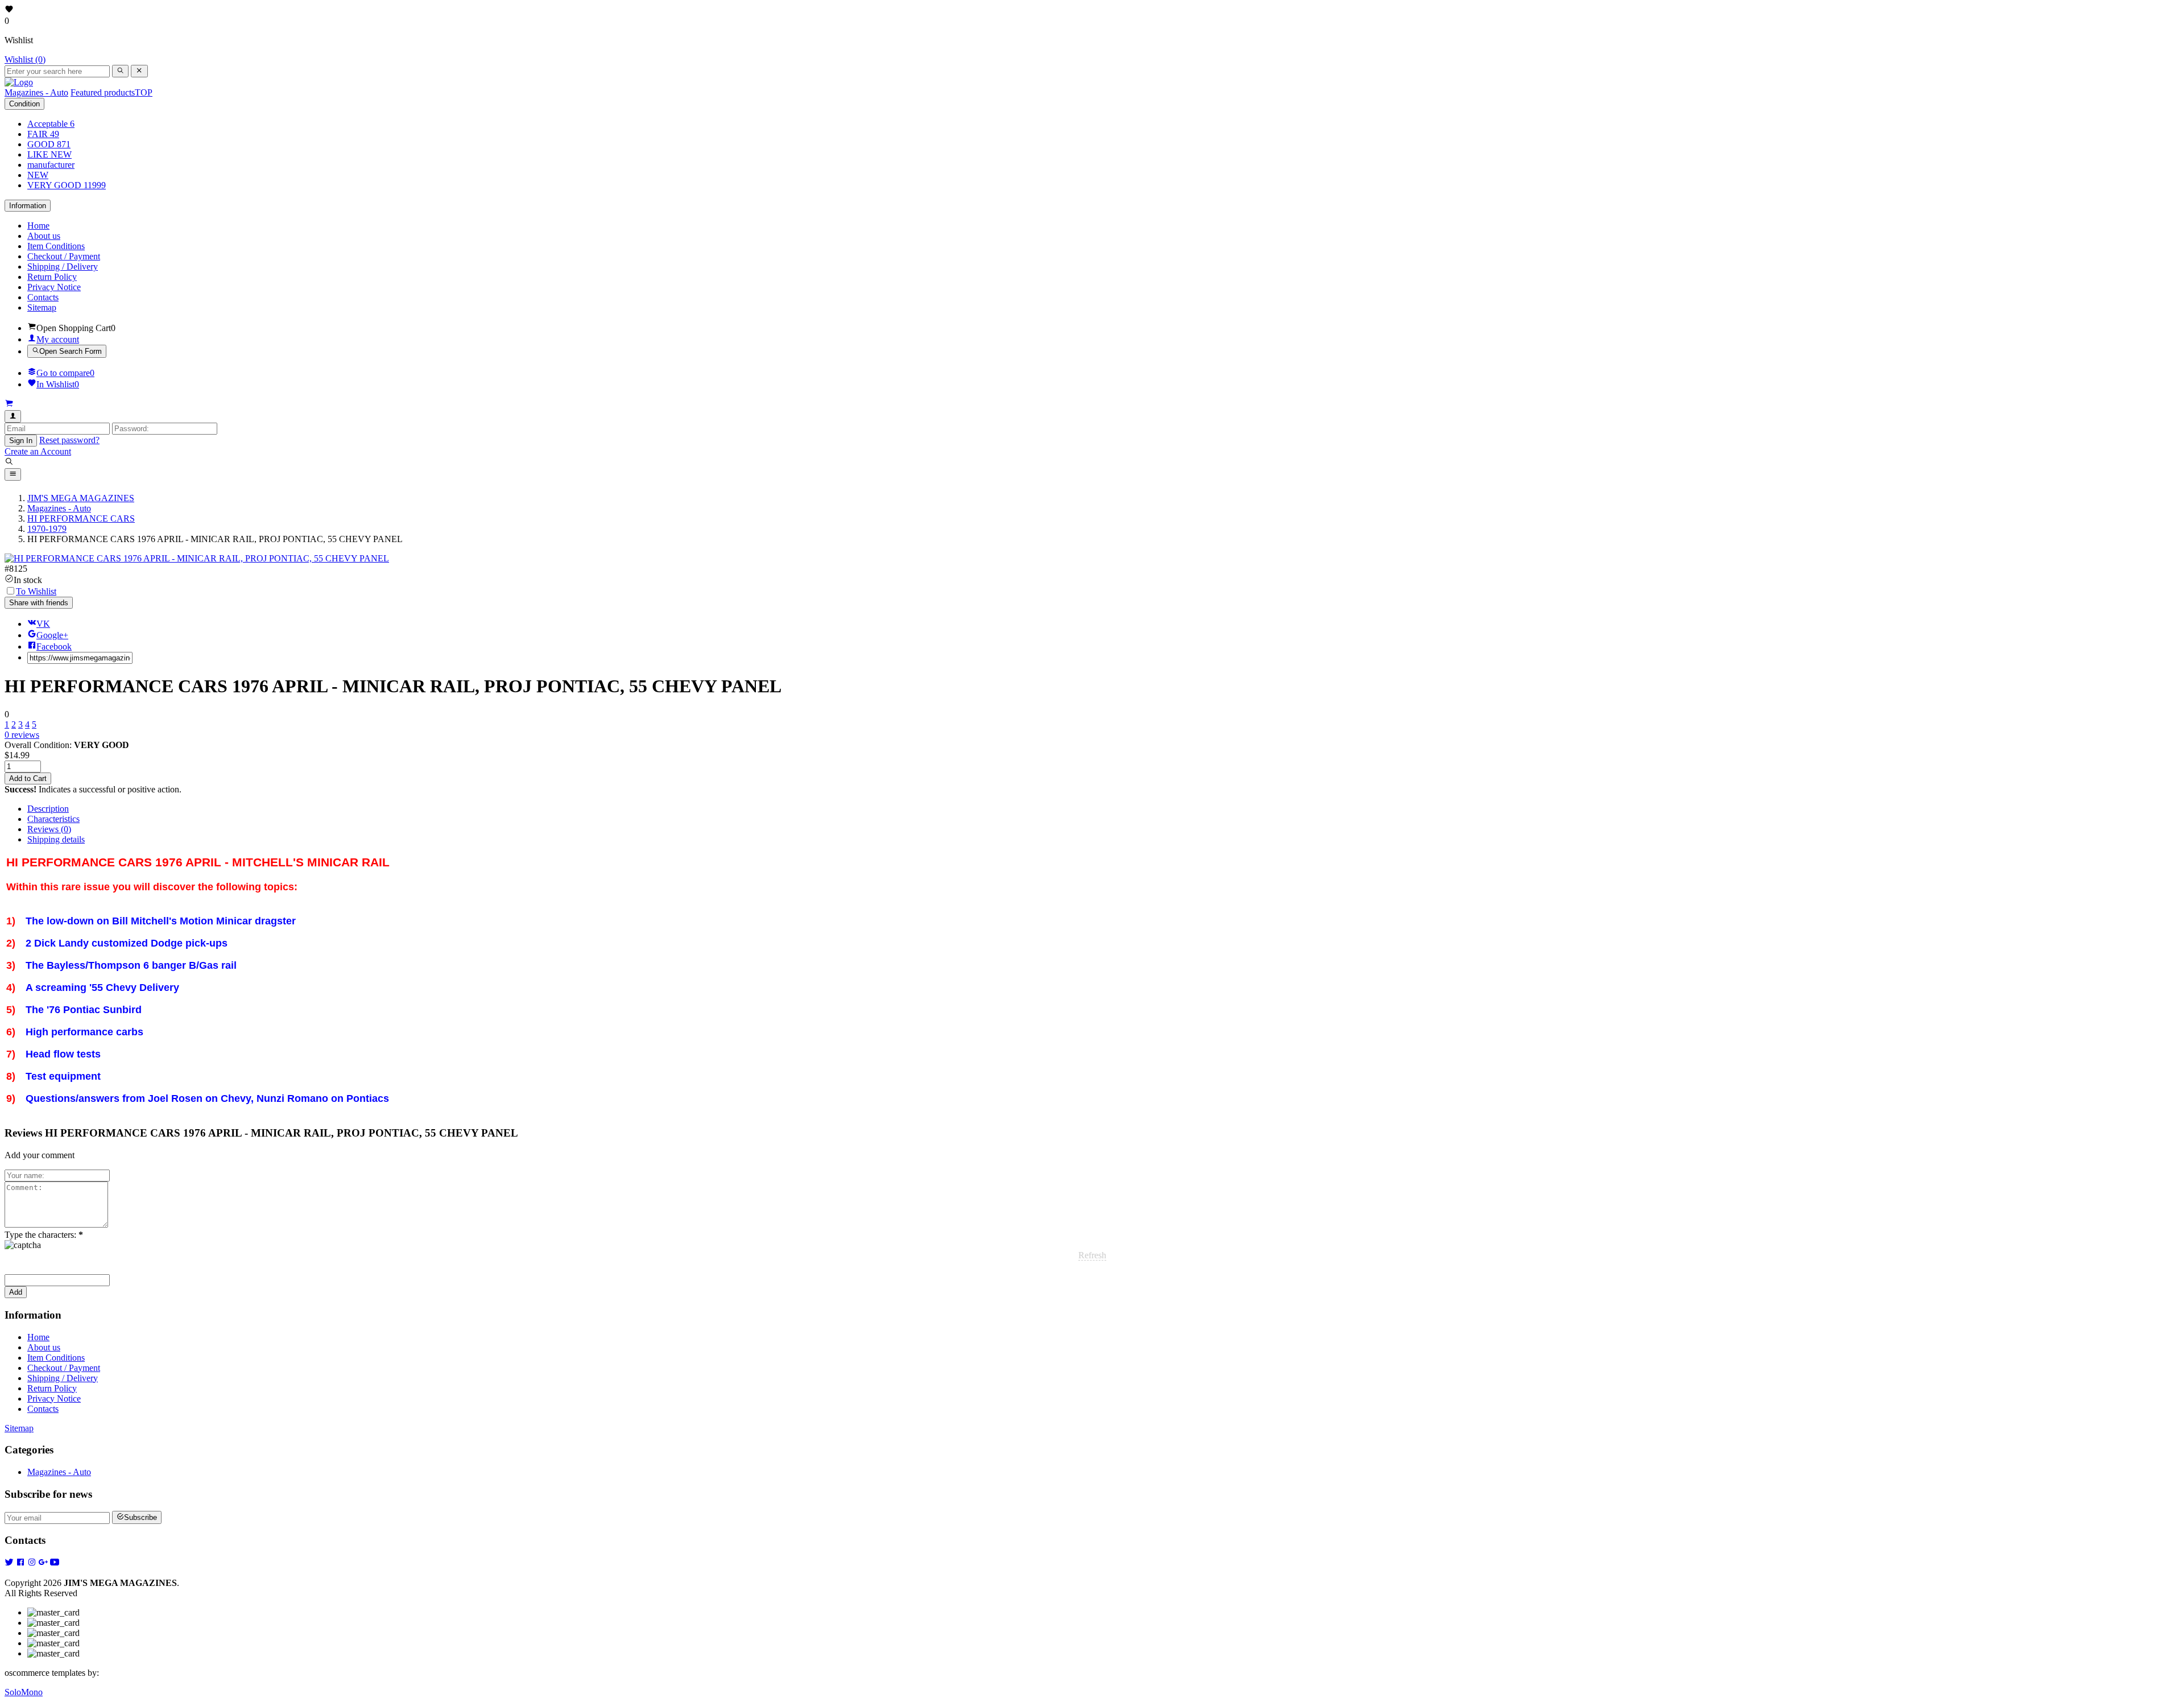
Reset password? (69, 440)
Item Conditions (56, 246)
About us (44, 236)
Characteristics (53, 819)
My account (58, 339)
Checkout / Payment (64, 256)
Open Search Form (71, 352)
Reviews (49, 829)
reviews (22, 735)
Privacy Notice (54, 287)
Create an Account (38, 451)
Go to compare (65, 373)
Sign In (21, 441)
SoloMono (24, 1692)
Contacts (43, 297)
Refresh (1092, 1255)
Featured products (111, 92)
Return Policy (52, 277)
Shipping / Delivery (63, 267)
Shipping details (56, 839)
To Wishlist (36, 591)
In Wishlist (58, 384)
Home (38, 226)
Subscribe (140, 1518)
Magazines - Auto (59, 1472)
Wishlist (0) (25, 59)
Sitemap (42, 307)
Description (48, 809)
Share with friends (39, 603)
